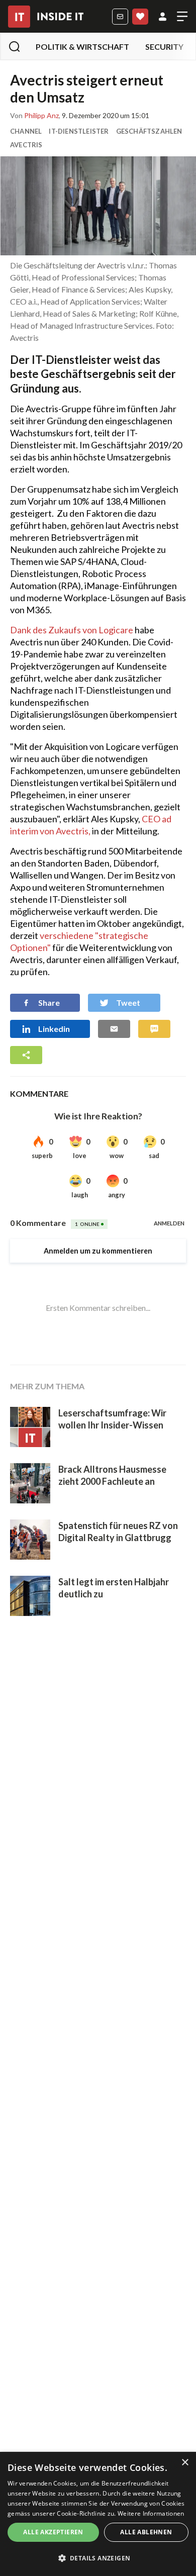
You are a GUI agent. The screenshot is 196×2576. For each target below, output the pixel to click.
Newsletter (120, 17)
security (164, 46)
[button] (98, 2558)
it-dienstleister (79, 131)
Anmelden (163, 17)
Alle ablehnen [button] (146, 2532)
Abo (140, 17)
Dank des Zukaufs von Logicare (72, 630)
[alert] (98, 2514)
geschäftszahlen (149, 131)
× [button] (185, 2463)
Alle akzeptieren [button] (53, 2532)
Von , (35, 116)
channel (26, 131)
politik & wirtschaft (82, 46)
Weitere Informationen (151, 2513)
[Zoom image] (98, 206)
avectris (26, 145)
